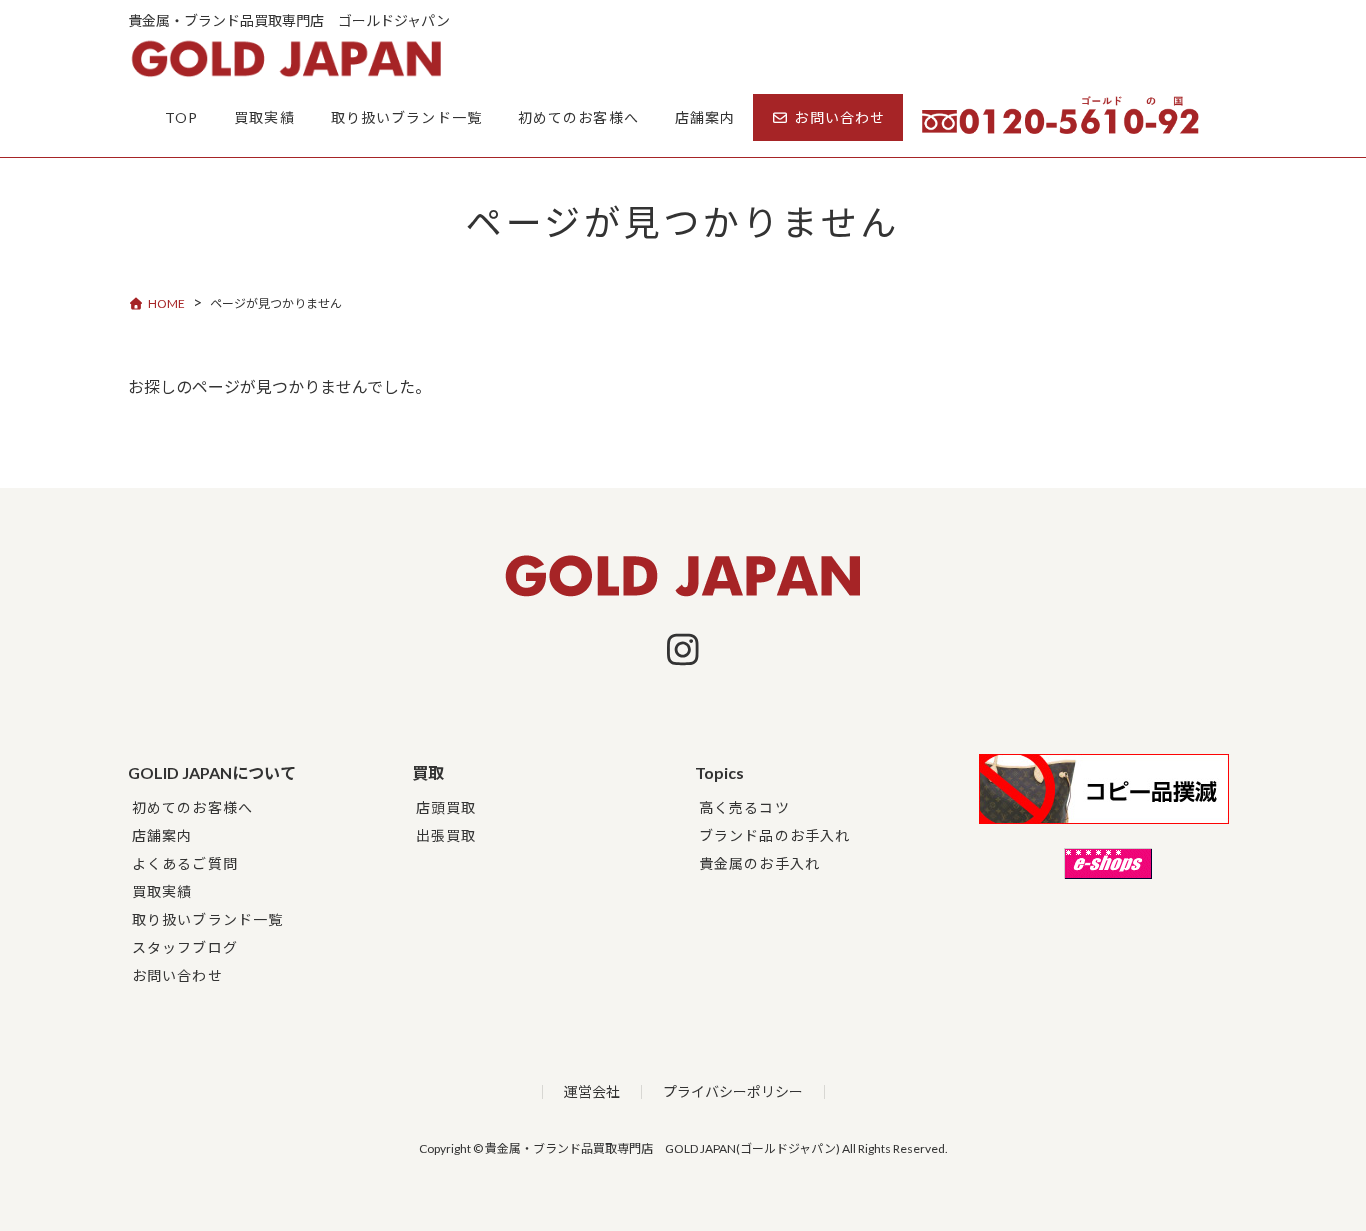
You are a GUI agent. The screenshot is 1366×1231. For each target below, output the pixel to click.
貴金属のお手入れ (759, 863)
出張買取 (446, 835)
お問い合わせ (177, 975)
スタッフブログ (185, 947)
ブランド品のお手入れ (774, 835)
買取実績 (162, 891)
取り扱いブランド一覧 (207, 919)
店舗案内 (162, 835)
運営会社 (592, 1091)
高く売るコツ (744, 807)
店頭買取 (446, 807)
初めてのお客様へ (192, 807)
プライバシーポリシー (733, 1091)
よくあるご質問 (185, 863)
